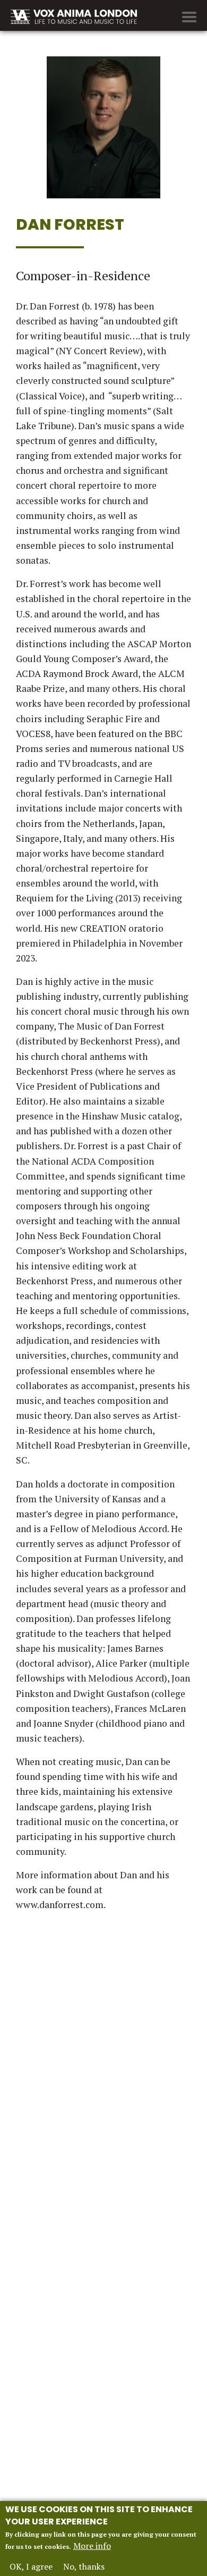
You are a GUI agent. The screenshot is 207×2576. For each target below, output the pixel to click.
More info (92, 2546)
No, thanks (84, 2566)
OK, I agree (31, 2566)
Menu (189, 17)
